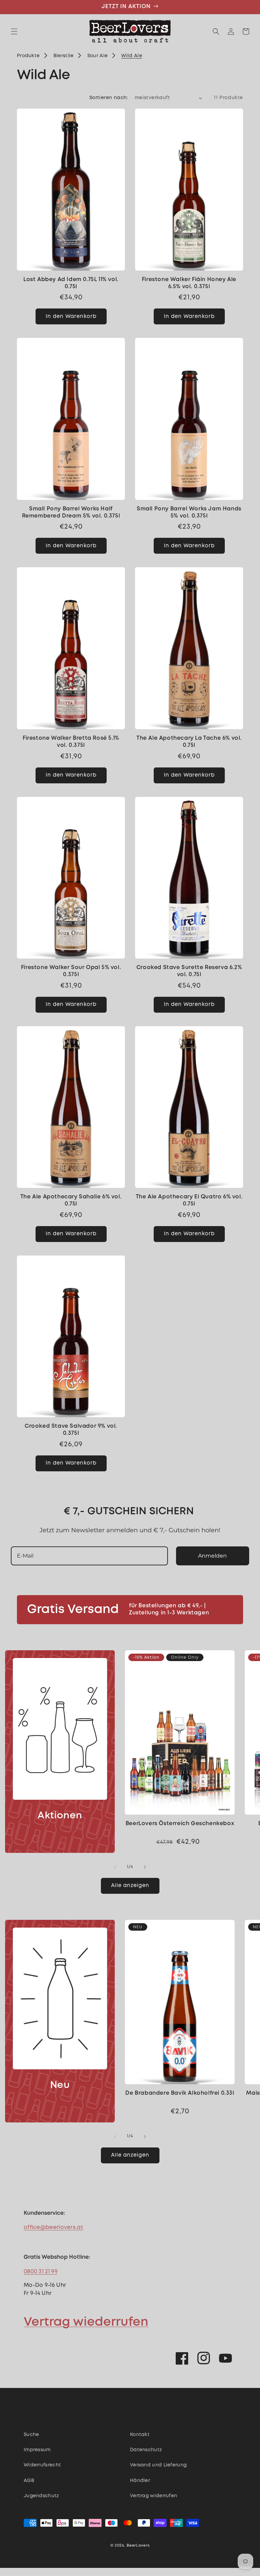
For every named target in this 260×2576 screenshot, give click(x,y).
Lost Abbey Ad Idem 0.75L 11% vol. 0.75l (71, 283)
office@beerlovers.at (53, 2227)
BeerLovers (138, 2546)
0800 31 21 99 (41, 2272)
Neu (60, 2085)
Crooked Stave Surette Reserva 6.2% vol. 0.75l (189, 971)
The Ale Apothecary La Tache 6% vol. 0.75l (189, 742)
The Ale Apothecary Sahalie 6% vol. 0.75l (71, 1200)
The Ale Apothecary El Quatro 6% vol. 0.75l (189, 1200)
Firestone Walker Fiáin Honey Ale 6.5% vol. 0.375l (189, 283)
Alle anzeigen (130, 1886)
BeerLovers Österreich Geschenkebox (180, 1824)
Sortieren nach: (109, 98)
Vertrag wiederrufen (86, 2322)
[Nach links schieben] (115, 1867)
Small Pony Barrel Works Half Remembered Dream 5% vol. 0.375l (71, 512)
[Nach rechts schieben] (145, 1867)
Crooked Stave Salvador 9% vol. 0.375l (71, 1430)
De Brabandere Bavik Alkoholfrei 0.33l (180, 2093)
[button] (14, 31)
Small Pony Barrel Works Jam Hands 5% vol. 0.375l (189, 512)
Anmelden (212, 1556)
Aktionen (60, 1816)
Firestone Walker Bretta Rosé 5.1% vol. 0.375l (71, 742)
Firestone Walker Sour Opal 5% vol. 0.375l (71, 971)
